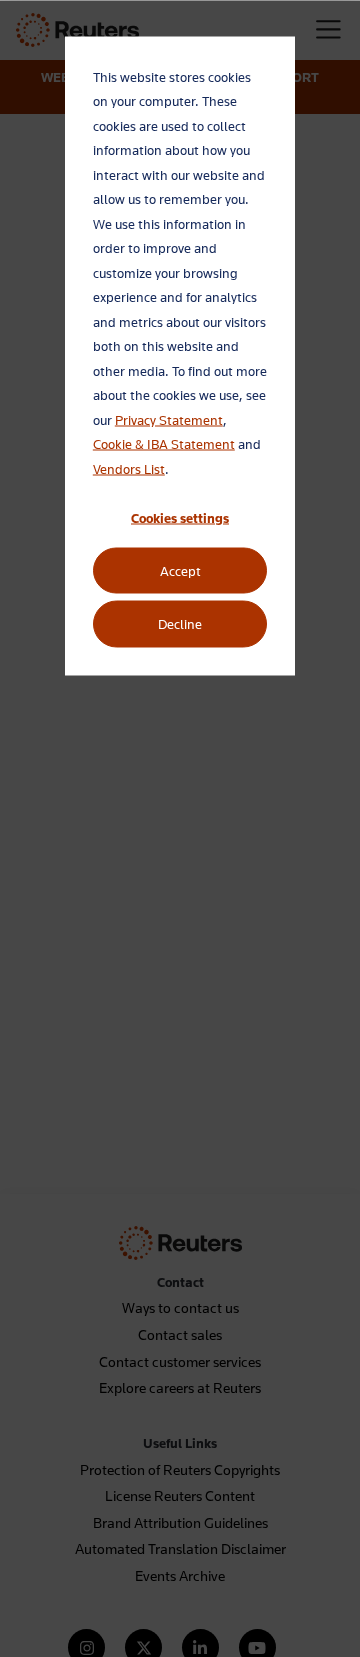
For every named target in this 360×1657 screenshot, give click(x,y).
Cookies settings (180, 517)
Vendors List (129, 468)
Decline (180, 624)
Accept (180, 571)
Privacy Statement (169, 419)
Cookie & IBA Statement (164, 444)
